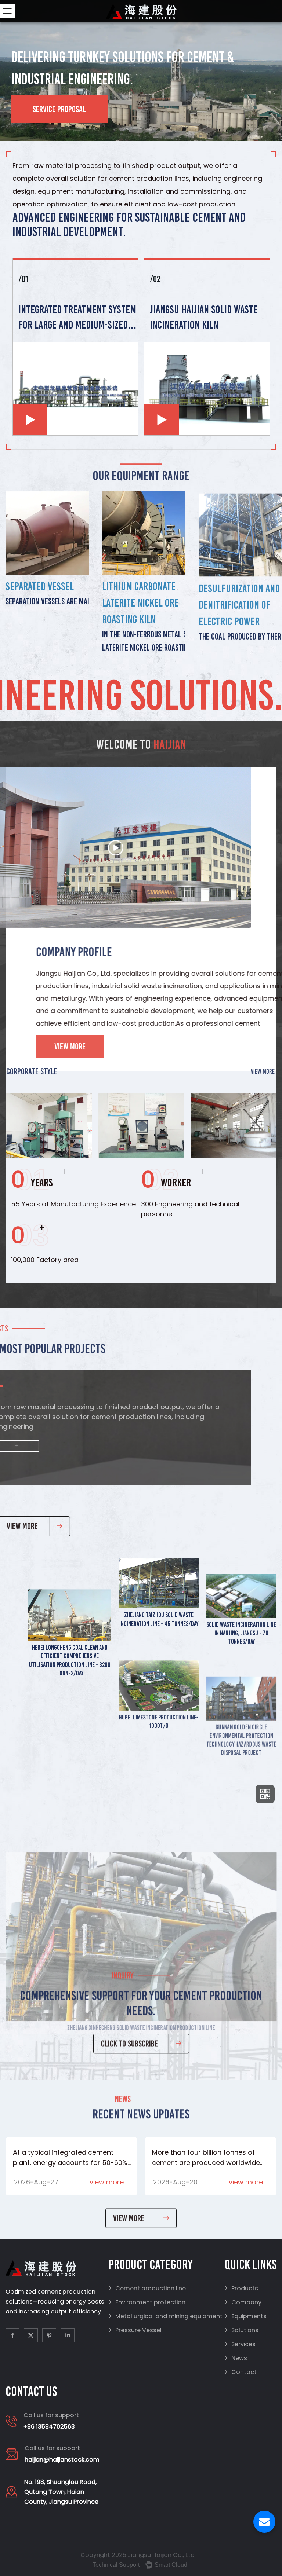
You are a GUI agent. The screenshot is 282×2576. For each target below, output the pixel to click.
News (236, 2358)
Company (243, 2302)
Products (241, 2288)
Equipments (245, 2316)
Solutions (241, 2330)
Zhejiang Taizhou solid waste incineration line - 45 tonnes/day (159, 1619)
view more (107, 2182)
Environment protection (147, 2302)
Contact (241, 2372)
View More (45, 1046)
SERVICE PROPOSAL (59, 109)
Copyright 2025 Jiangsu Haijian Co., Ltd (138, 2555)
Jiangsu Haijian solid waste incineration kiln (204, 317)
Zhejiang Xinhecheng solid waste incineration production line (141, 1917)
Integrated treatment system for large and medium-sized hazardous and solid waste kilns (77, 318)
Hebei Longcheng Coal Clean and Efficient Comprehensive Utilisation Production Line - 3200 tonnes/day (70, 1660)
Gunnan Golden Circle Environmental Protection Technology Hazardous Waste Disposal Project (241, 1718)
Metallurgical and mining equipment (165, 2316)
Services (240, 2344)
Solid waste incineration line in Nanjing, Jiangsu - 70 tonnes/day (241, 1632)
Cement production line (147, 2288)
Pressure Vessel (135, 2330)
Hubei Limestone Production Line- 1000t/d (159, 1714)
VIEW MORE (261, 1071)
